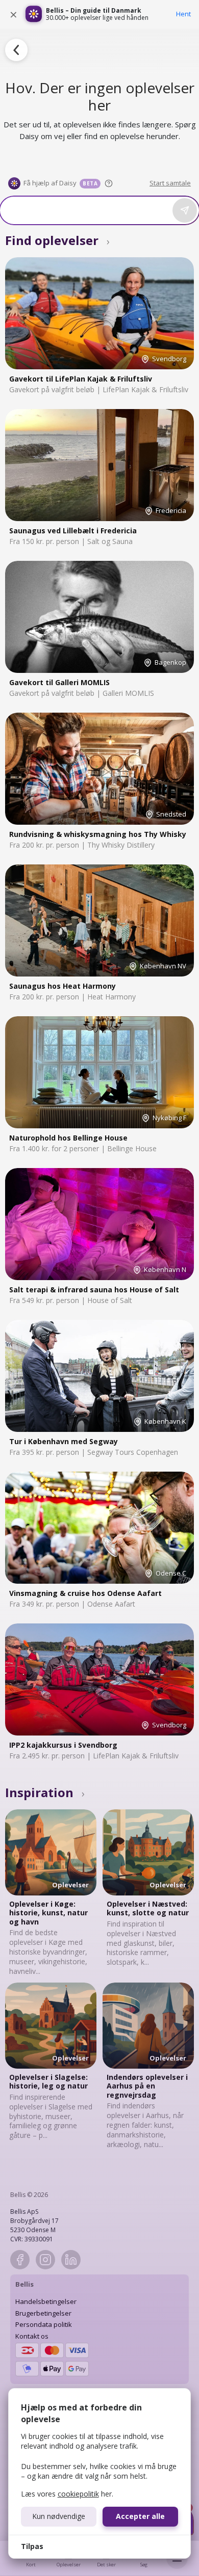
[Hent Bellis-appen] (34, 14)
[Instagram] (45, 2260)
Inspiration (45, 1792)
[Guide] (109, 183)
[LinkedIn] (71, 2260)
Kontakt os (32, 2336)
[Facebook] (20, 2260)
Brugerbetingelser (43, 2313)
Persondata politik (44, 2324)
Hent (183, 14)
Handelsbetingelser (46, 2301)
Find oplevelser (57, 240)
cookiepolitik (78, 2494)
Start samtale (170, 183)
